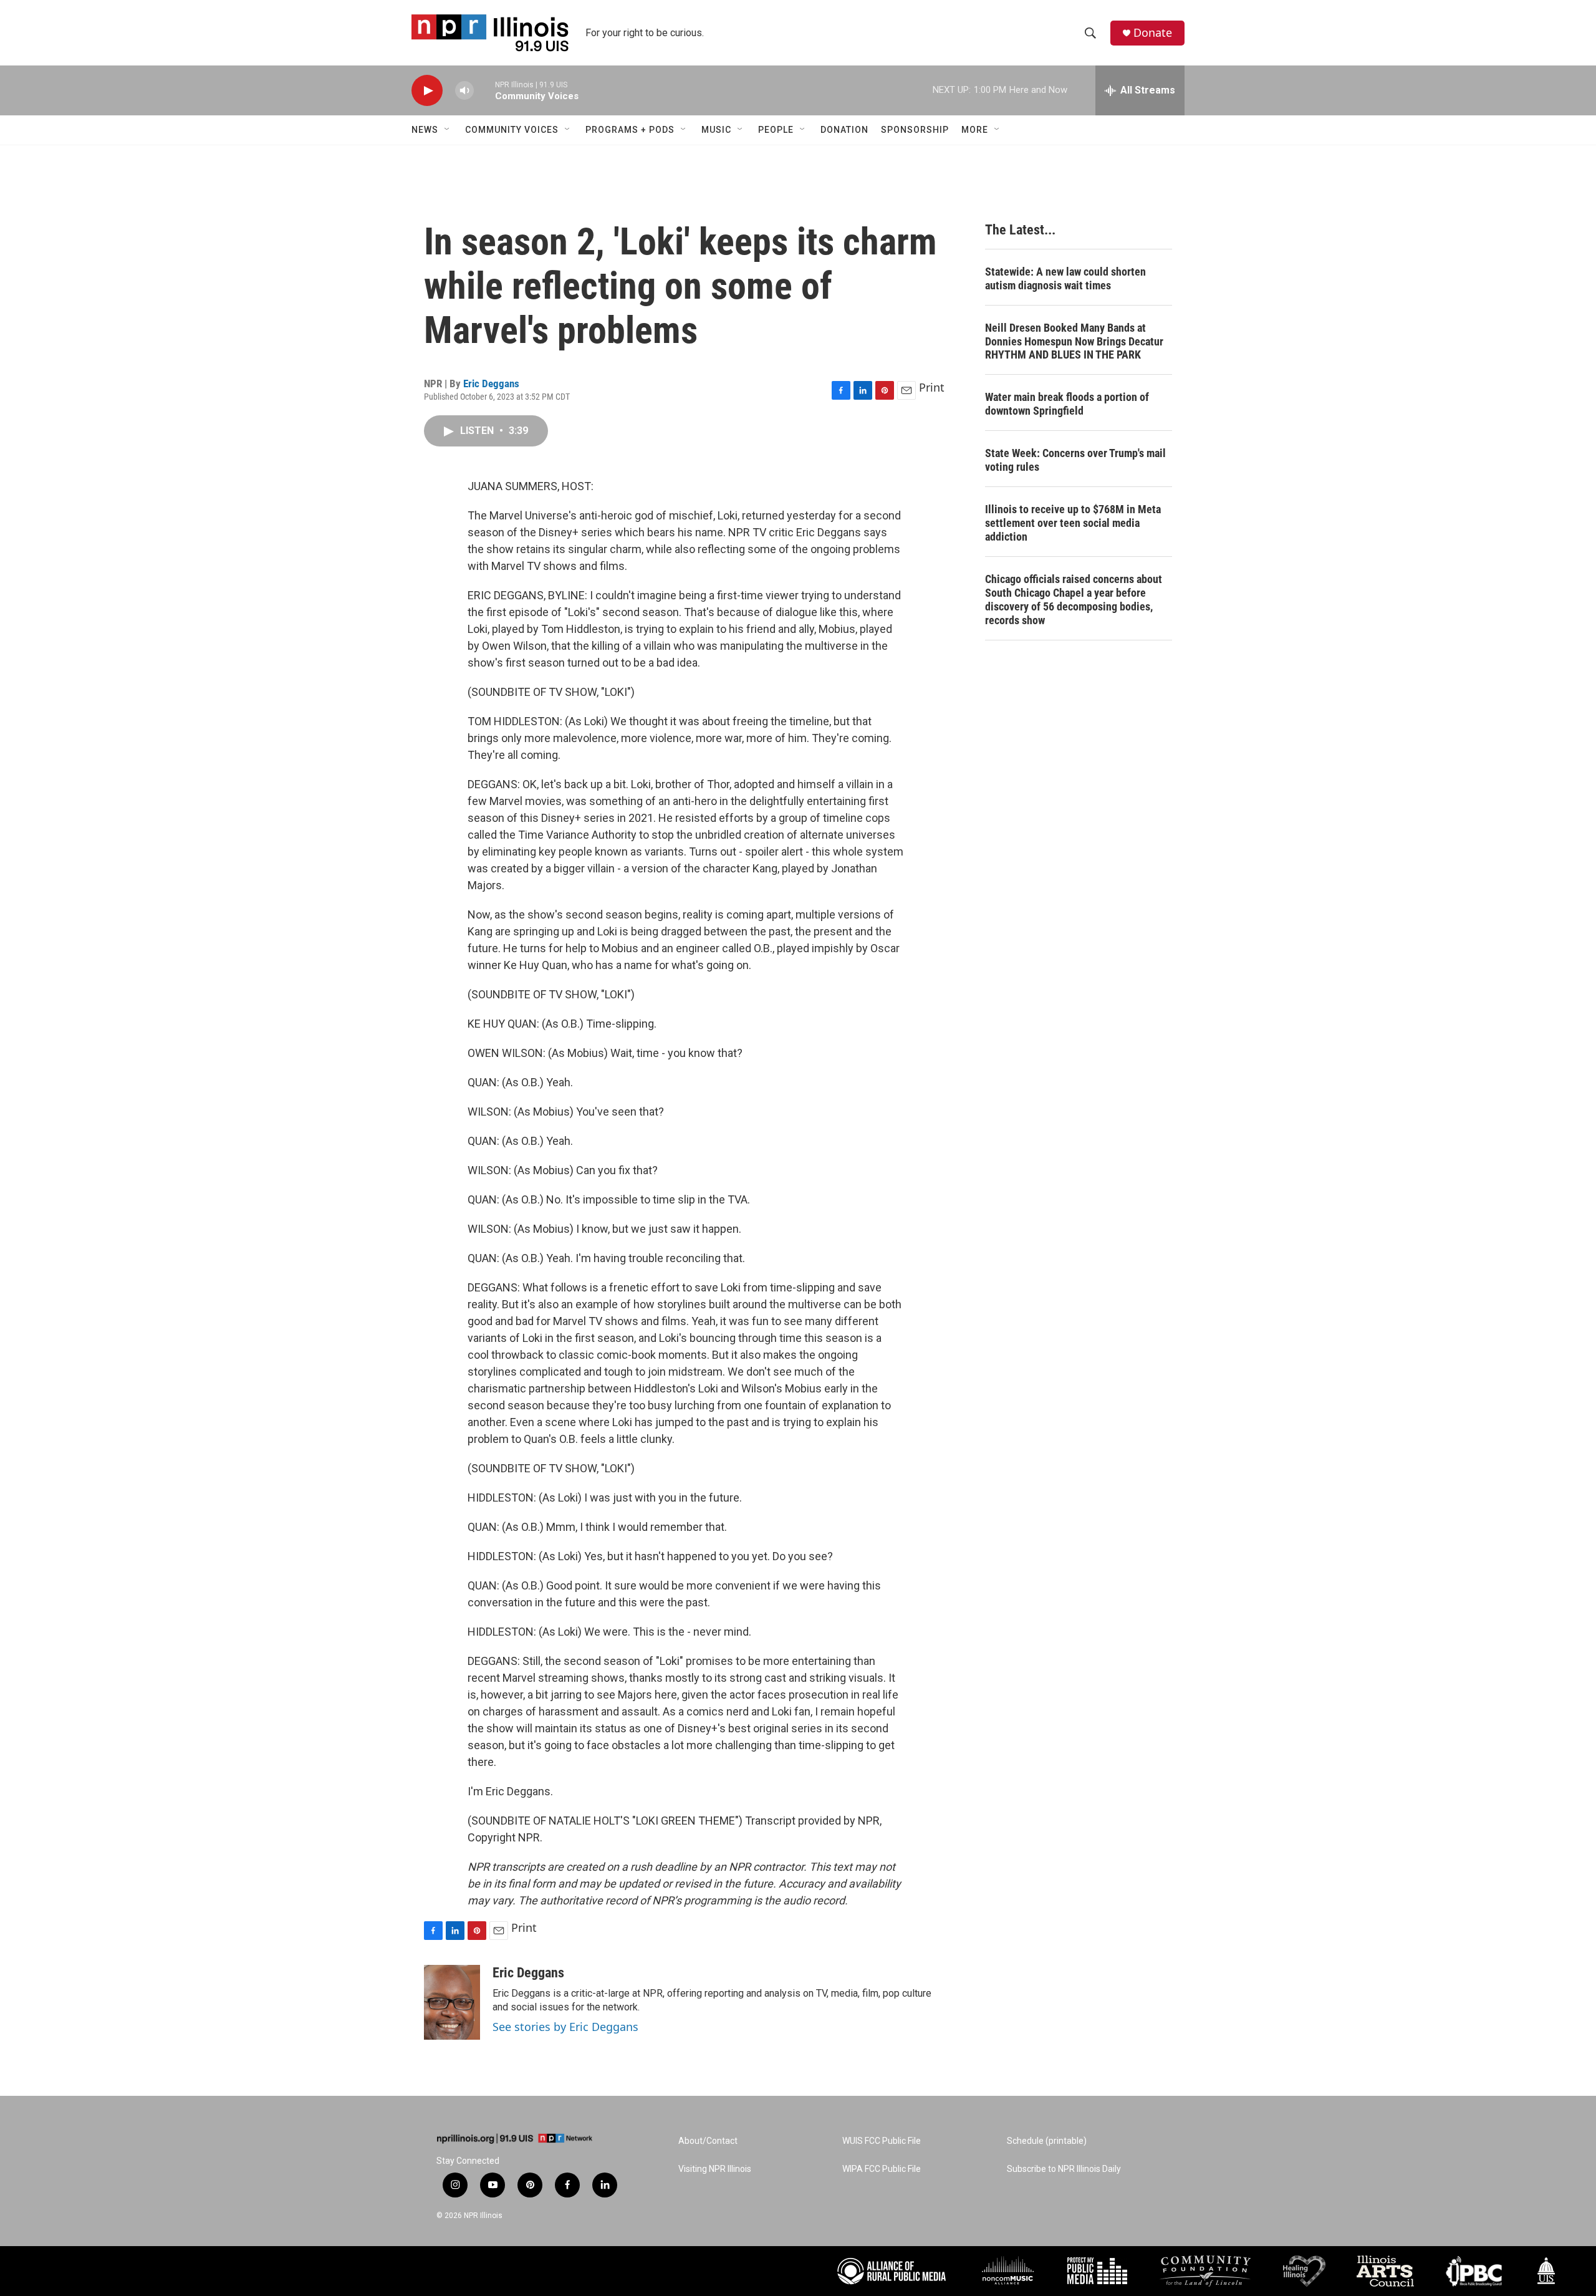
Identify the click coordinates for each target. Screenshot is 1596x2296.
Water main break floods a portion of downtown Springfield (1067, 404)
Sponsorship (915, 130)
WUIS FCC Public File (882, 2141)
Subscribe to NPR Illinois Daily (1064, 2169)
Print (932, 387)
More (975, 130)
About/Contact (708, 2141)
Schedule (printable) (1047, 2141)
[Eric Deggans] (452, 2002)
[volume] (464, 91)
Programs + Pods (630, 130)
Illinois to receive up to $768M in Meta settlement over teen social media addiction (1073, 523)
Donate (1153, 33)
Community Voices (512, 130)
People (776, 130)
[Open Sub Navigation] (448, 130)
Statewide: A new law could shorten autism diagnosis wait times (1065, 278)
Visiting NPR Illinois (715, 2169)
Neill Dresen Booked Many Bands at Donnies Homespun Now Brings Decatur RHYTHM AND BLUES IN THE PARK (1074, 341)
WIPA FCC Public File (882, 2169)
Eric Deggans (491, 383)
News (425, 130)
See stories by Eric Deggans (565, 2027)
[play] (427, 91)
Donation (844, 130)
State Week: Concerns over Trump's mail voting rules (1075, 460)
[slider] (484, 90)
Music (716, 130)
